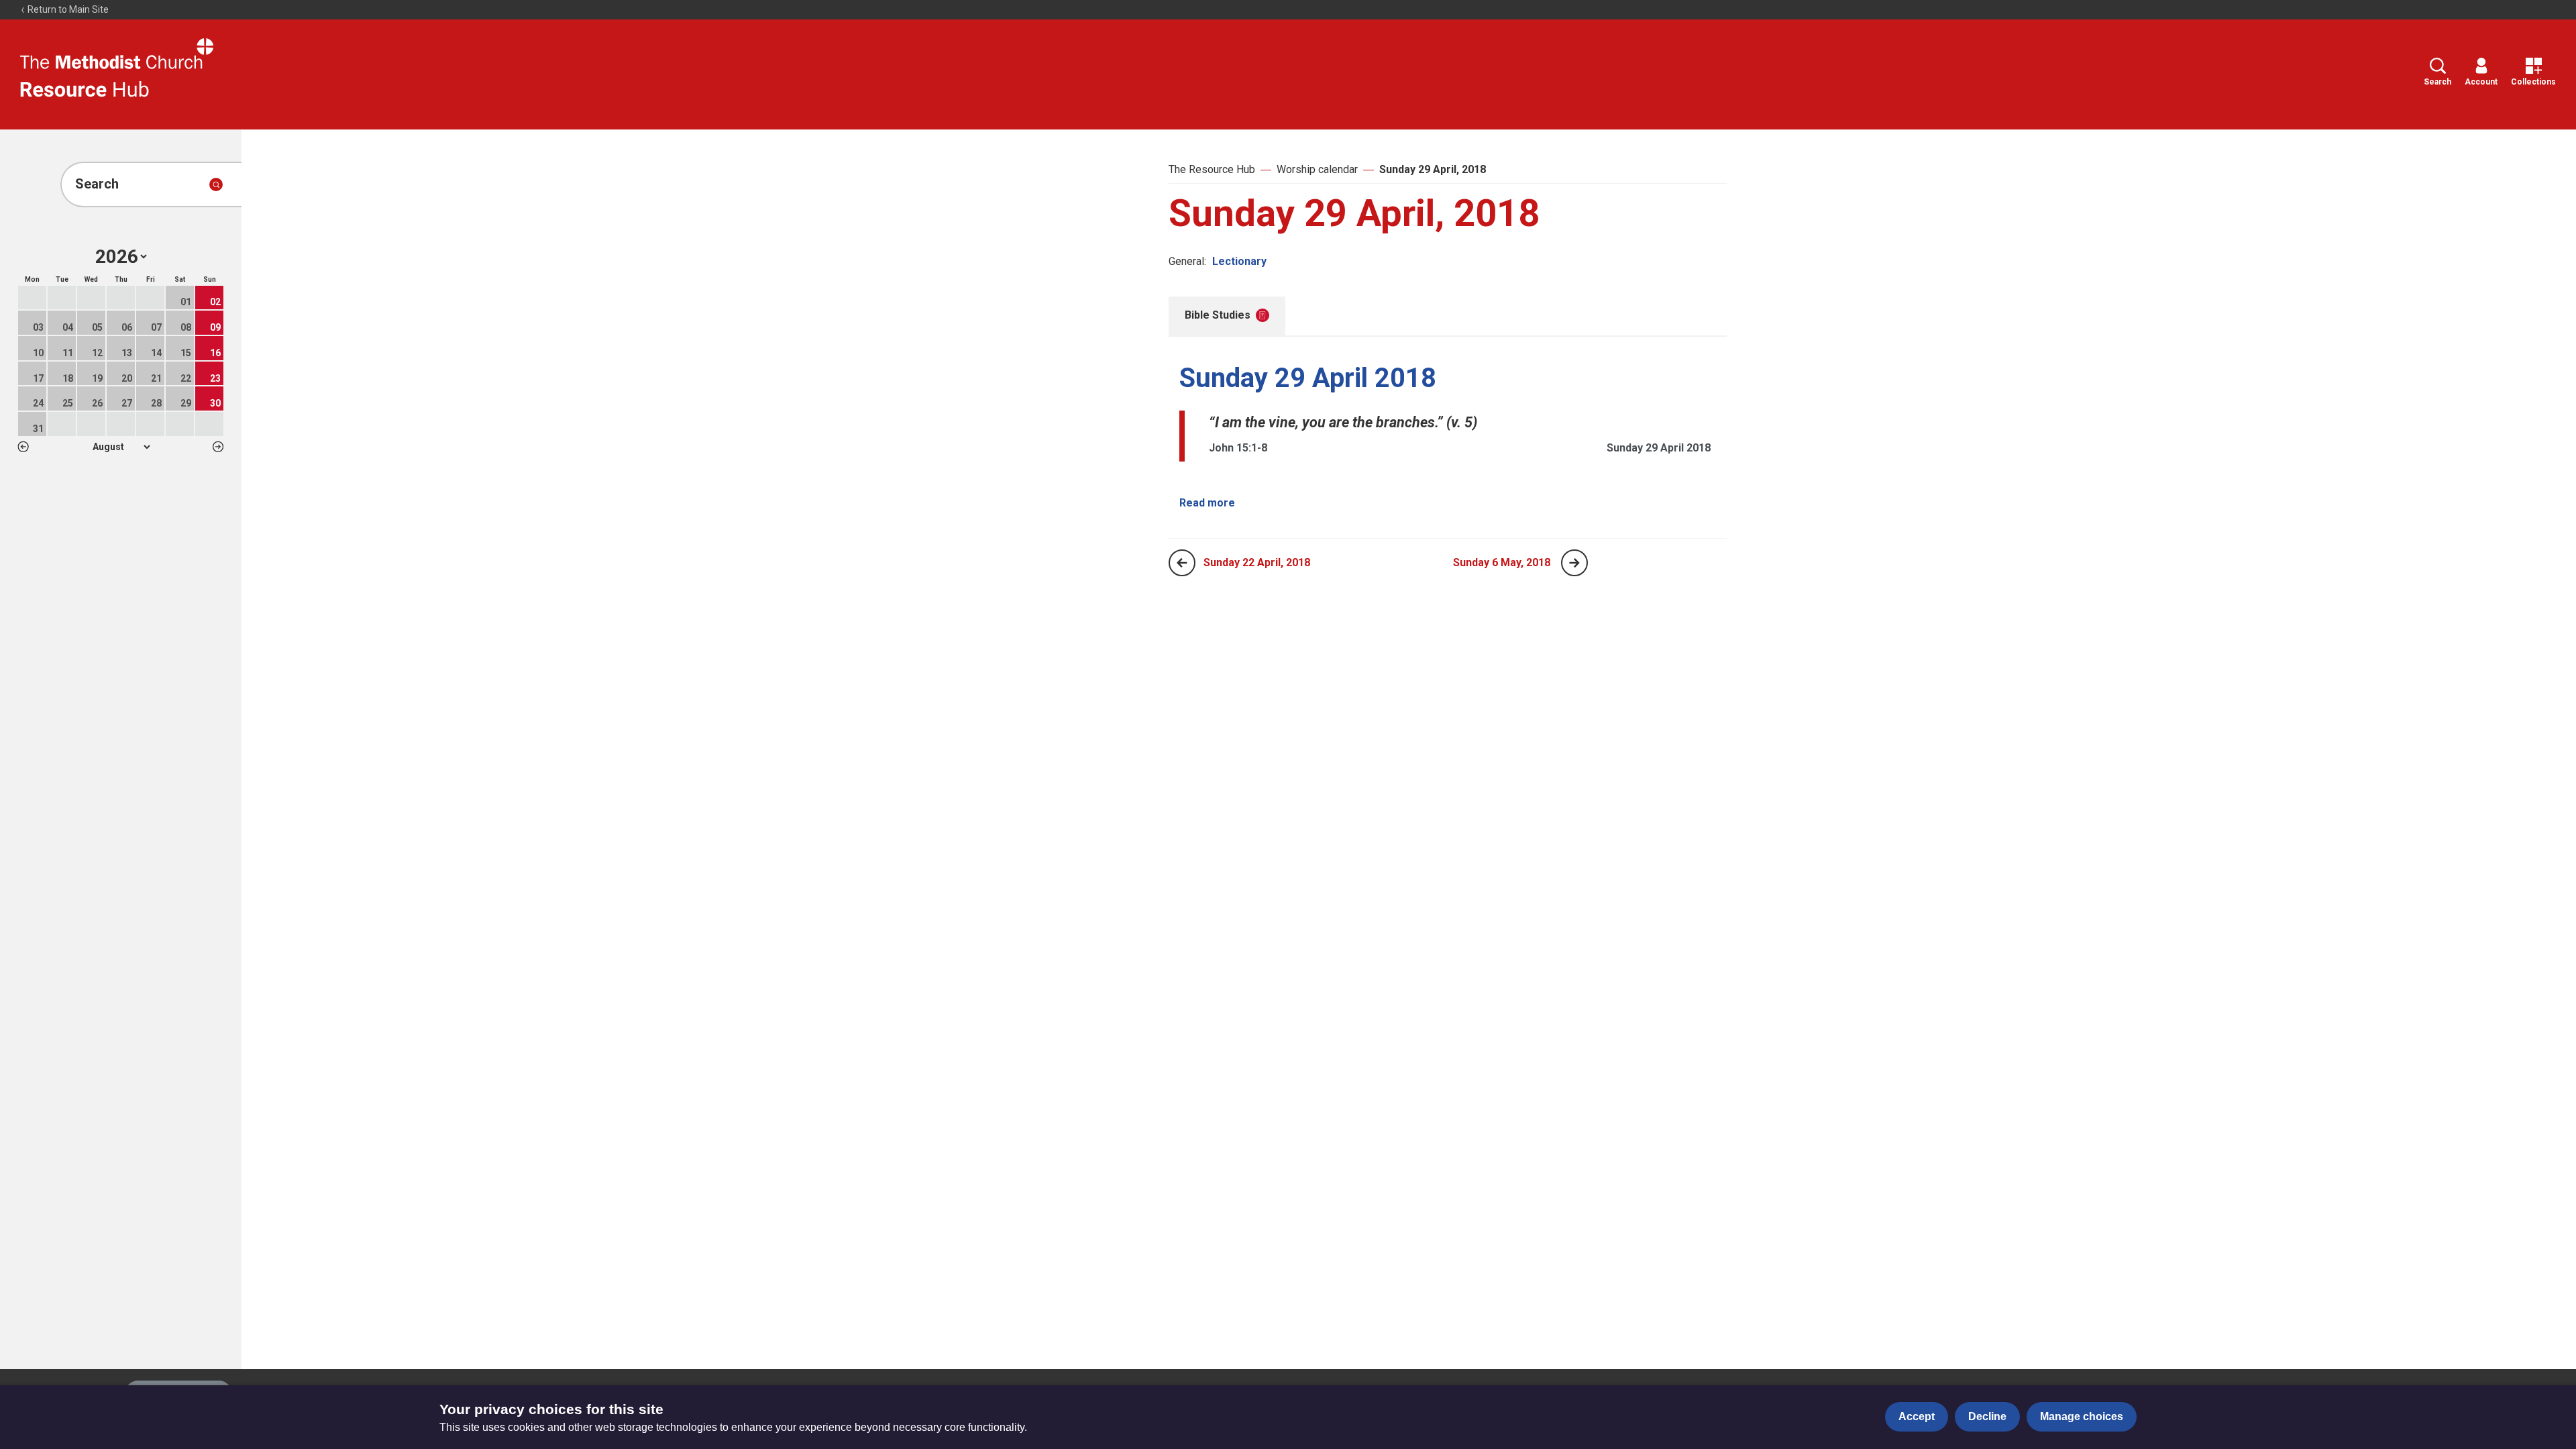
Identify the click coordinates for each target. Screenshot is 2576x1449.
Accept (1917, 1416)
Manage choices (2082, 1416)
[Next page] (1574, 563)
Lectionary (1239, 261)
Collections (2533, 82)
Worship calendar (1317, 169)
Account (2481, 82)
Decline (1987, 1416)
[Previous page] (1182, 563)
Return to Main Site (67, 9)
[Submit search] (216, 184)
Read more (1207, 503)
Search (2437, 82)
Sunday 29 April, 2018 (1433, 169)
